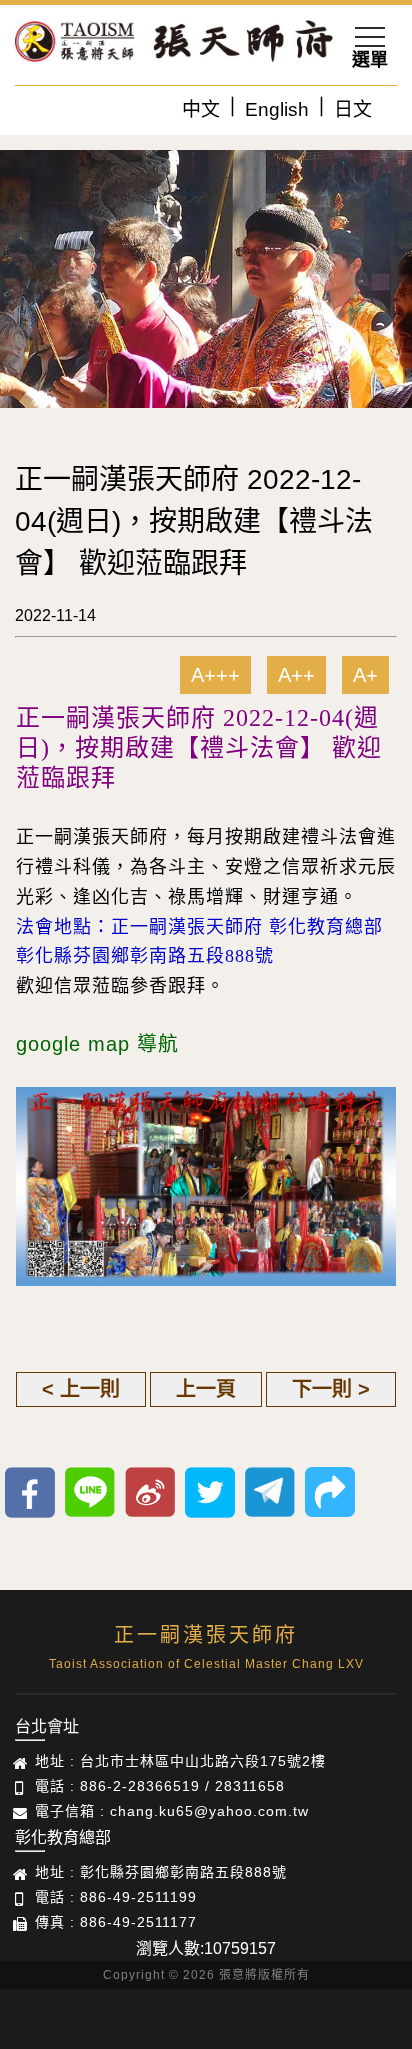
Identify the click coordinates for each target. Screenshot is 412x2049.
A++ (296, 675)
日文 (353, 109)
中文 (201, 109)
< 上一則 (81, 1389)
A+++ (215, 675)
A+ (365, 675)
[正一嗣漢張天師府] (75, 45)
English (277, 109)
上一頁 (206, 1389)
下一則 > (331, 1389)
